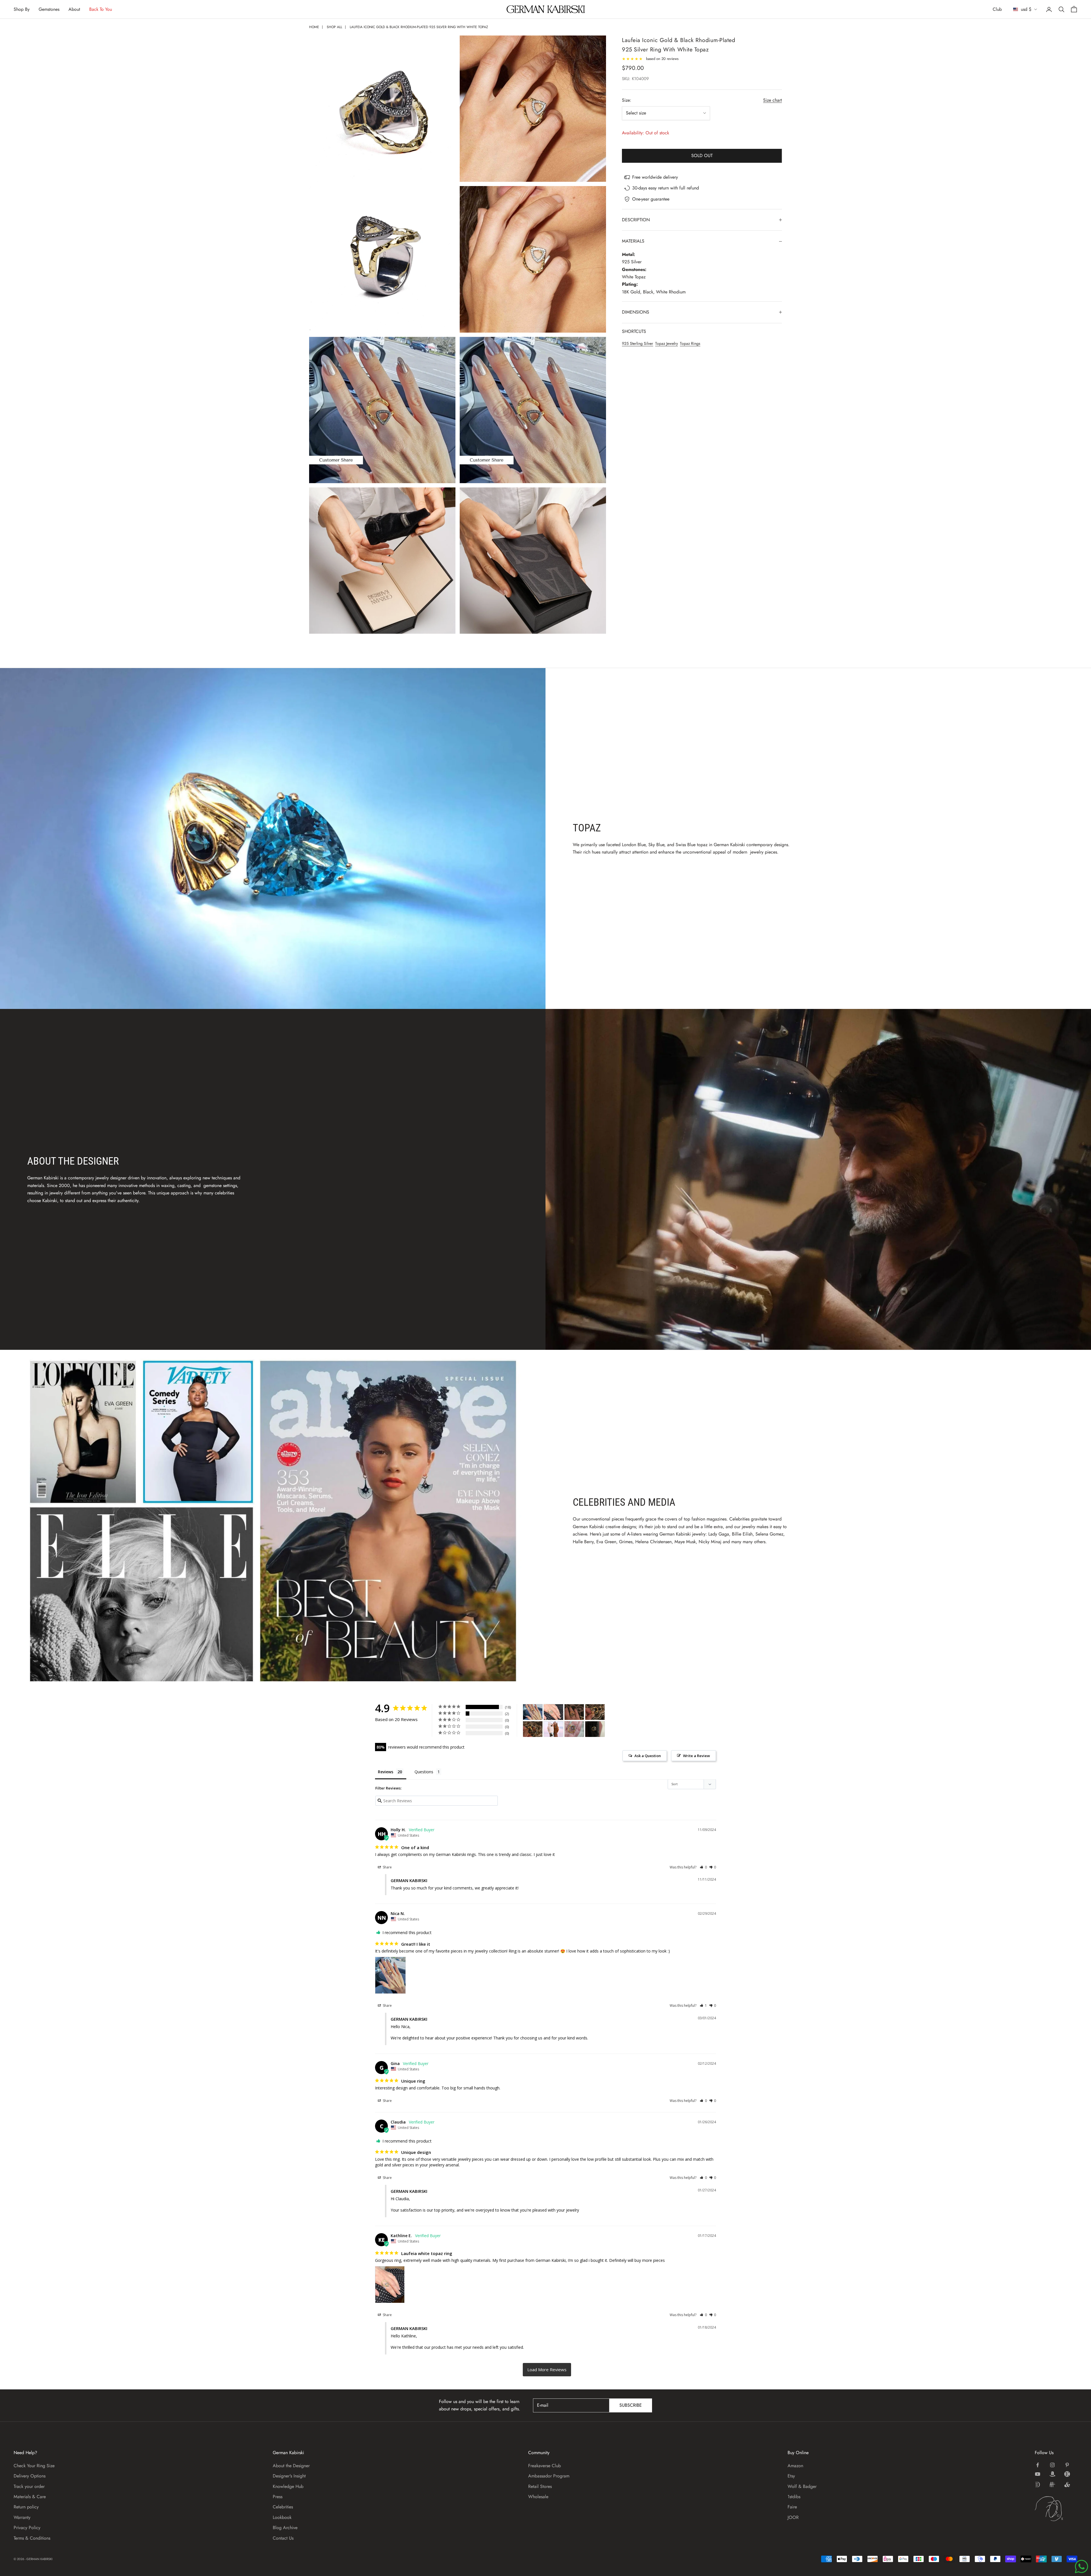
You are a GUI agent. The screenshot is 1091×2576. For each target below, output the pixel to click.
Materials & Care (30, 2497)
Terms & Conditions (32, 2538)
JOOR (793, 2517)
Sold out (702, 156)
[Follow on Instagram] (1052, 2465)
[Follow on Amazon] (1052, 2474)
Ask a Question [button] (648, 1756)
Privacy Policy (27, 2528)
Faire (792, 2507)
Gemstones (49, 9)
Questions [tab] (424, 1772)
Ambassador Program (549, 2476)
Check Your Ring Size (34, 2466)
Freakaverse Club (545, 2466)
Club (997, 9)
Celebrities (283, 2507)
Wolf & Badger (802, 2486)
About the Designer (291, 2466)
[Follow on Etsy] (1067, 2474)
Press (278, 2497)
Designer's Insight (289, 2476)
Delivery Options (30, 2476)
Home (314, 27)
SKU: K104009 (635, 79)
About (74, 9)
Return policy (26, 2507)
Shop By (22, 9)
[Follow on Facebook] (1038, 2465)
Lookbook (282, 2517)
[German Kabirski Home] (1056, 2509)
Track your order (29, 2486)
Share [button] (387, 1867)
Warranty (22, 2517)
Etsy (791, 2476)
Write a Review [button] (697, 1756)
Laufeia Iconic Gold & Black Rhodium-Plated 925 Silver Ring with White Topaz (419, 27)
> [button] (547, 2370)
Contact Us (283, 2538)
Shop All (334, 27)
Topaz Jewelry (667, 343)
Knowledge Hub (288, 2486)
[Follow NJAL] (1052, 2485)
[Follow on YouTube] (1038, 2474)
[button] (703, 1867)
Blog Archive (285, 2528)
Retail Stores (540, 2486)
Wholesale (538, 2497)
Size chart (773, 100)
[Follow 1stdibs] (1038, 2485)
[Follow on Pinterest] (1067, 2465)
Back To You (101, 9)
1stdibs (794, 2497)
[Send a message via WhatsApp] (1081, 2566)
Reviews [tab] (386, 1772)
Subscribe (631, 2405)
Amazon (795, 2466)
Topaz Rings (690, 343)
